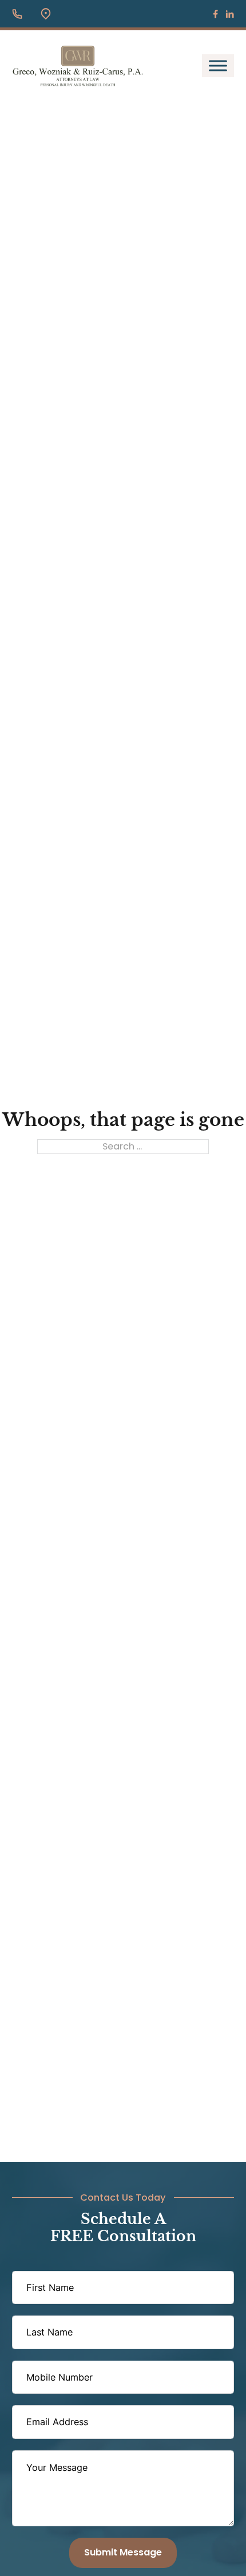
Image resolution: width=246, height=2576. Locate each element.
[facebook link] (216, 14)
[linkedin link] (230, 14)
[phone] (17, 14)
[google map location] (46, 14)
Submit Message (123, 2552)
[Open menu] (218, 66)
